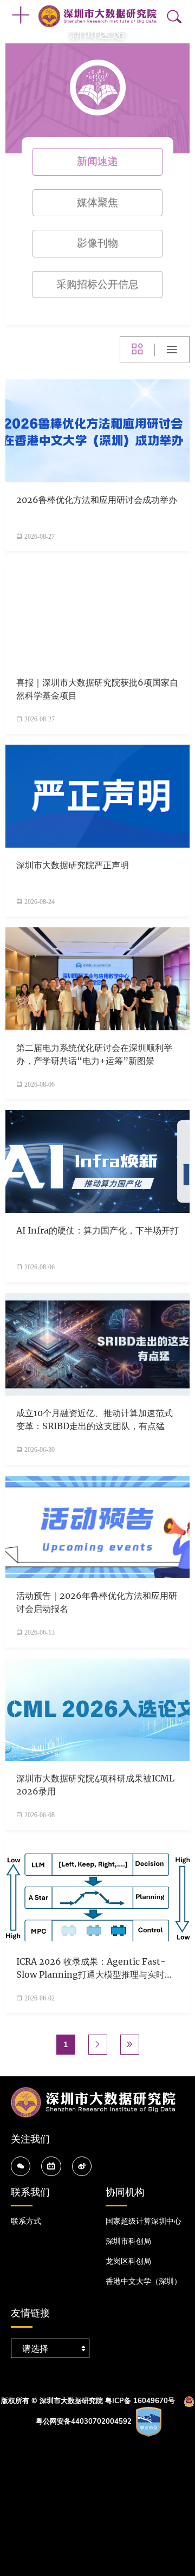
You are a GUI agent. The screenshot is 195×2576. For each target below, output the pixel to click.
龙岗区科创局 (128, 2261)
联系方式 (26, 2221)
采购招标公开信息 (97, 284)
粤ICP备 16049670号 (140, 2401)
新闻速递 (97, 161)
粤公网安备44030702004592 (84, 2422)
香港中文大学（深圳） (144, 2281)
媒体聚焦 (97, 202)
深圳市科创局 (128, 2241)
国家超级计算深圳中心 (144, 2221)
